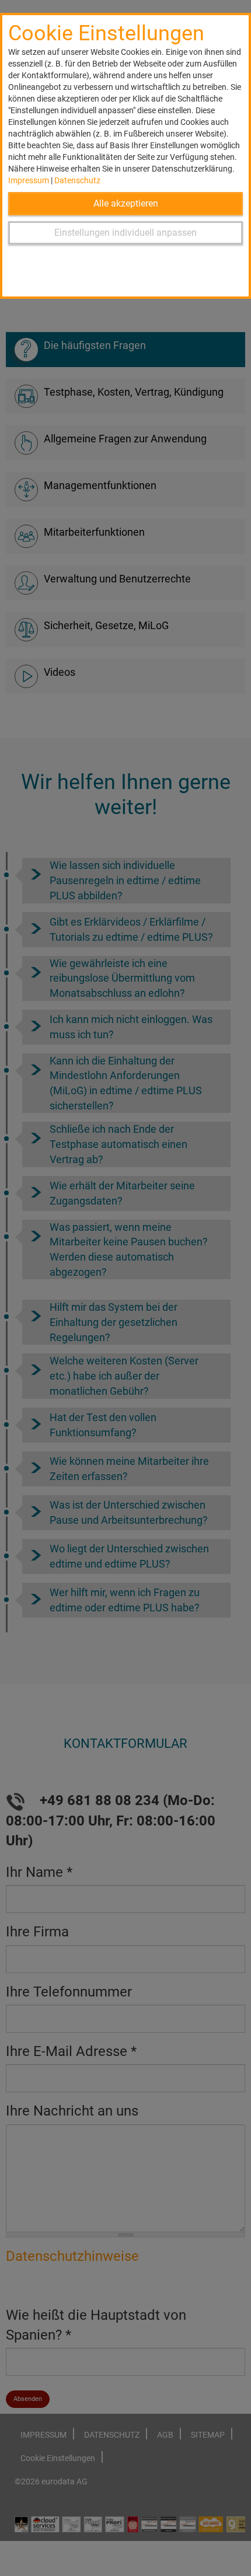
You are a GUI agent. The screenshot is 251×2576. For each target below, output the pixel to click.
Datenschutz (77, 180)
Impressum (29, 180)
